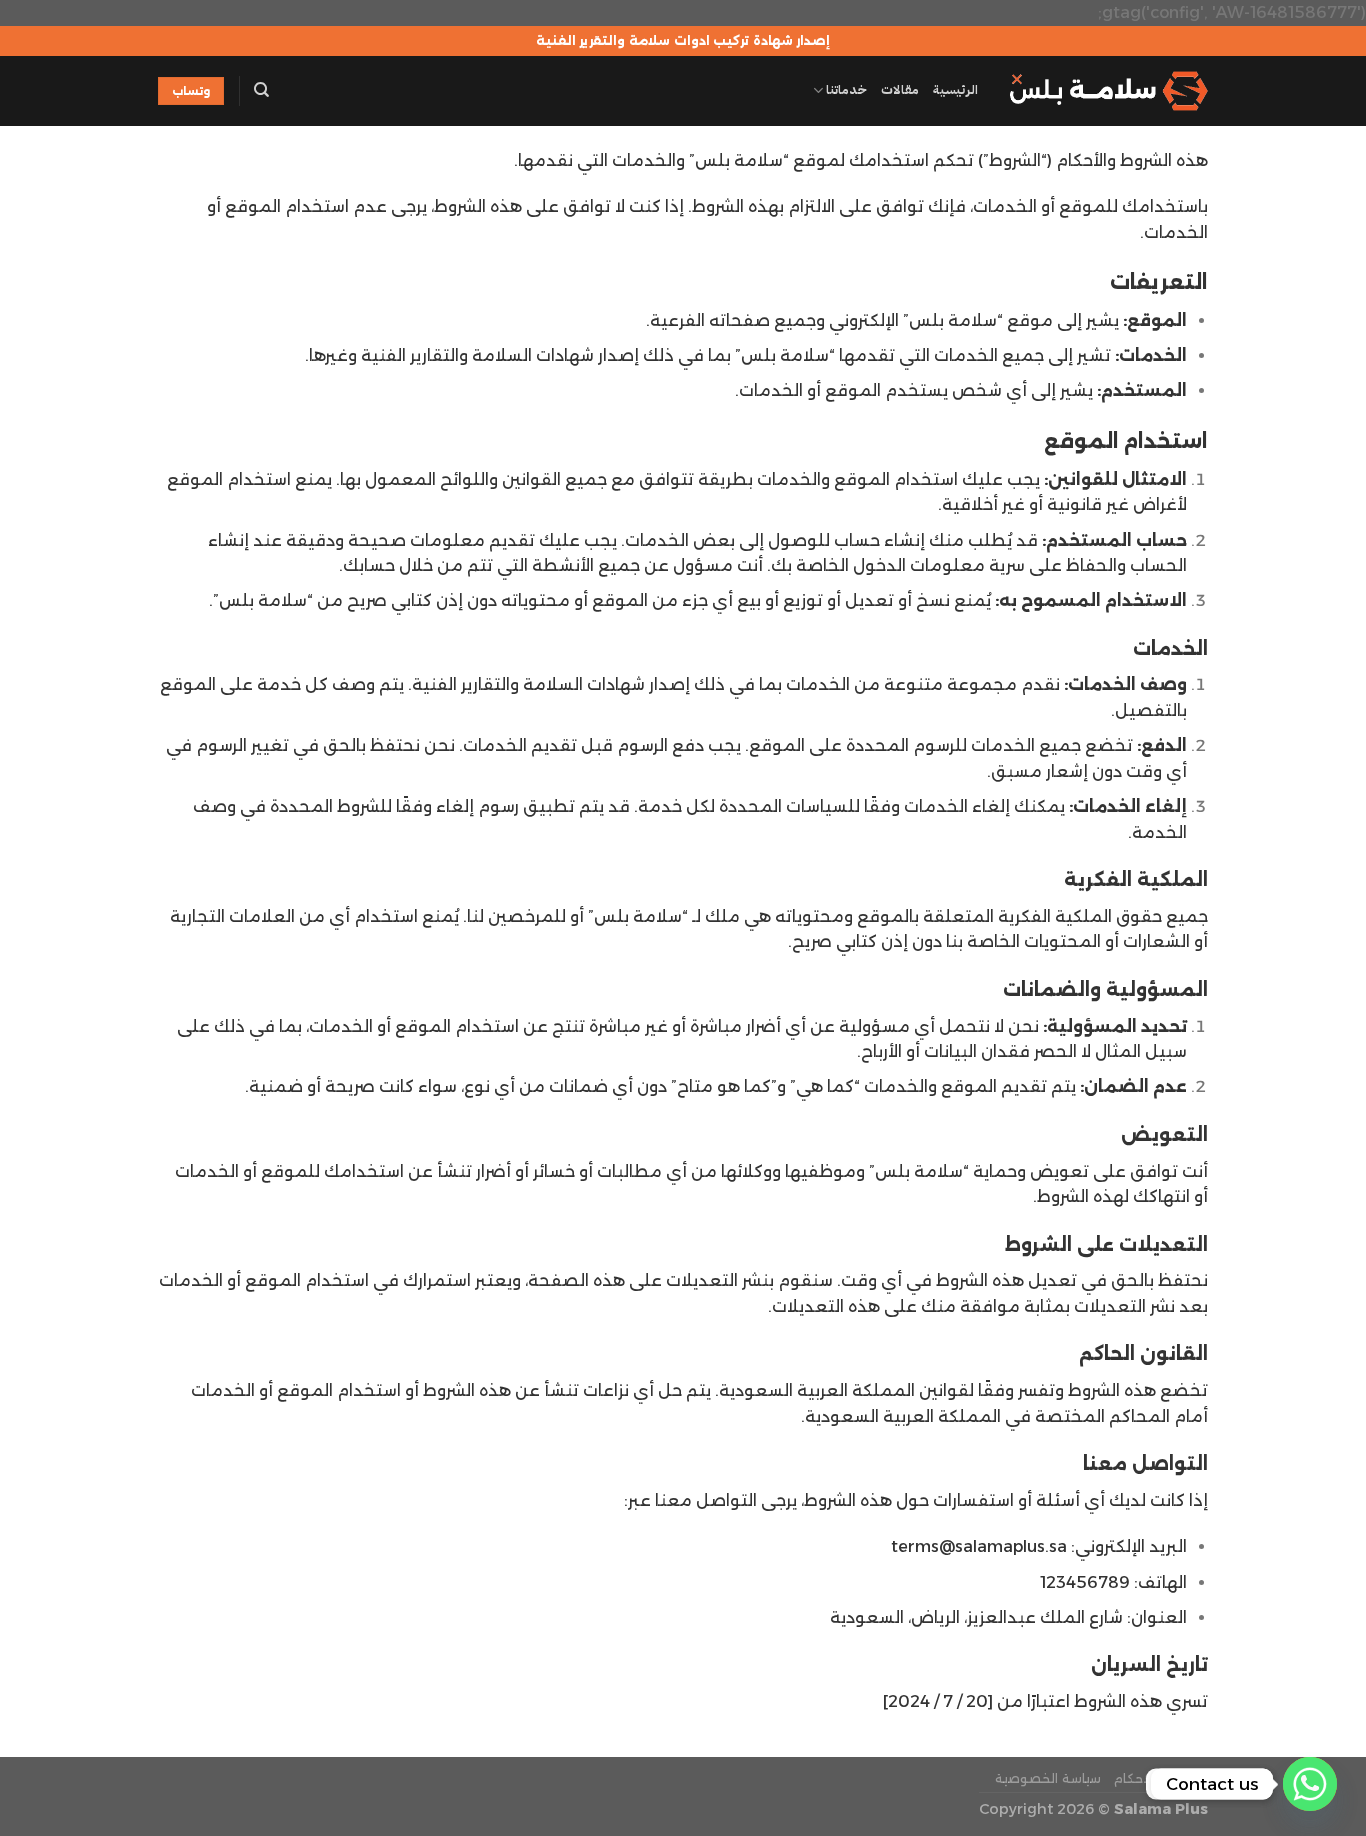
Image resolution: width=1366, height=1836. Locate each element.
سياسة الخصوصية (1048, 1778)
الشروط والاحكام (1161, 1778)
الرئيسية (955, 89)
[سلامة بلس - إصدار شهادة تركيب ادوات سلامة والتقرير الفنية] (1108, 91)
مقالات (900, 89)
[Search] (261, 90)
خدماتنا (846, 89)
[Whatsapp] (1310, 1784)
